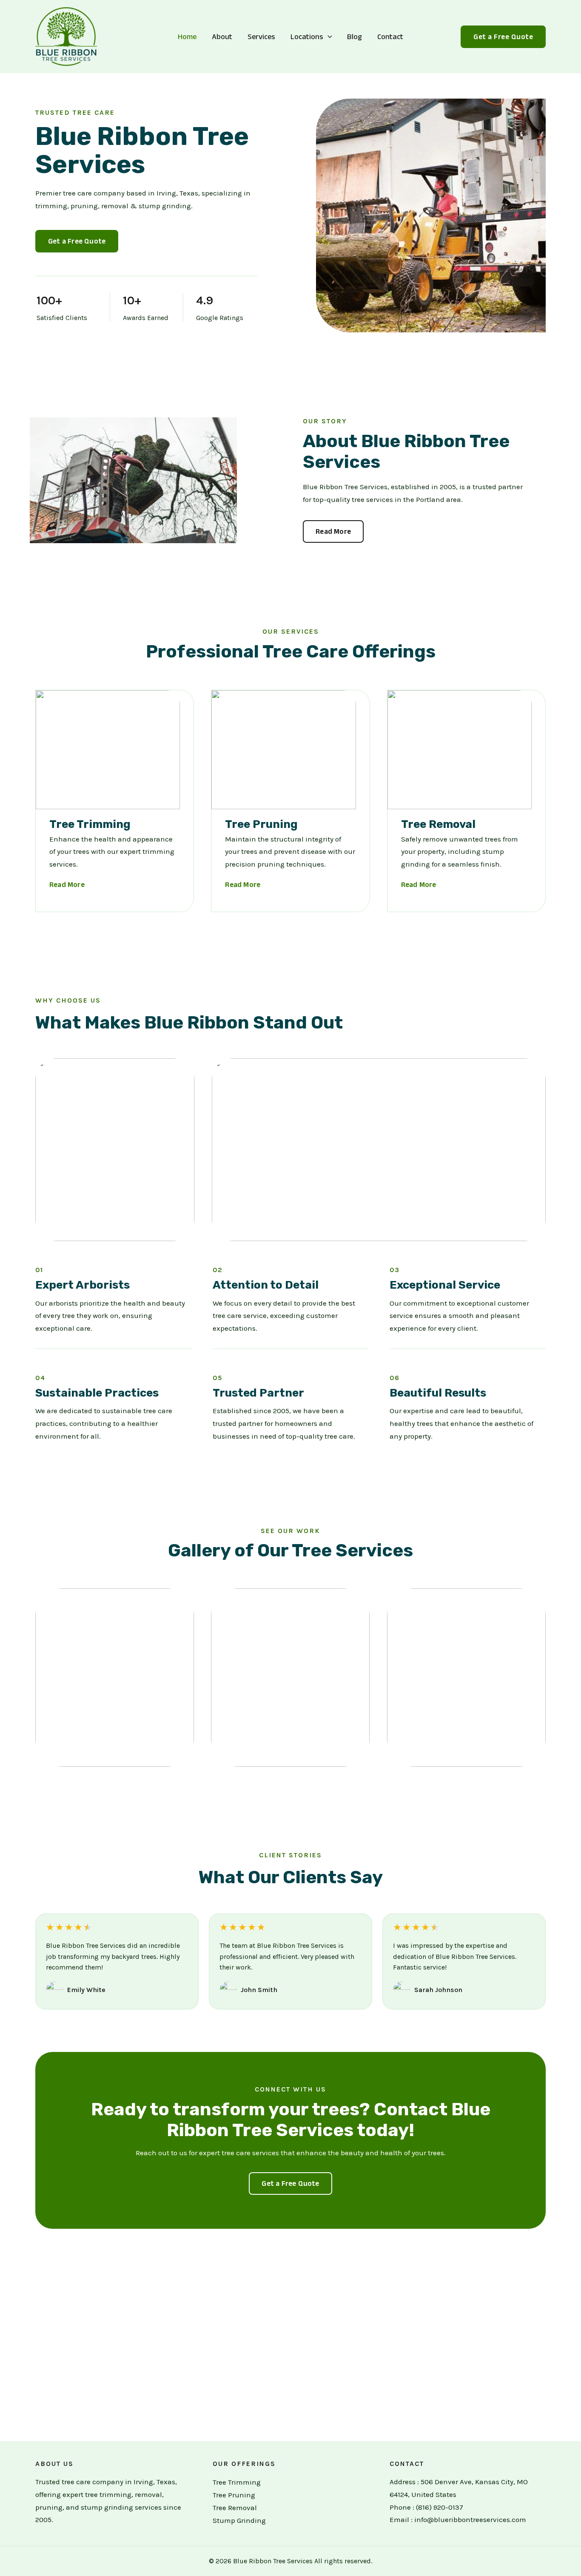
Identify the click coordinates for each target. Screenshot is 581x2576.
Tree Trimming (237, 2482)
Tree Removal (235, 2508)
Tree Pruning (234, 2495)
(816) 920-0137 (440, 2507)
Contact (390, 37)
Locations (307, 37)
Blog (355, 37)
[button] (328, 37)
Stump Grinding (239, 2520)
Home (187, 37)
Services (261, 37)
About (222, 37)
